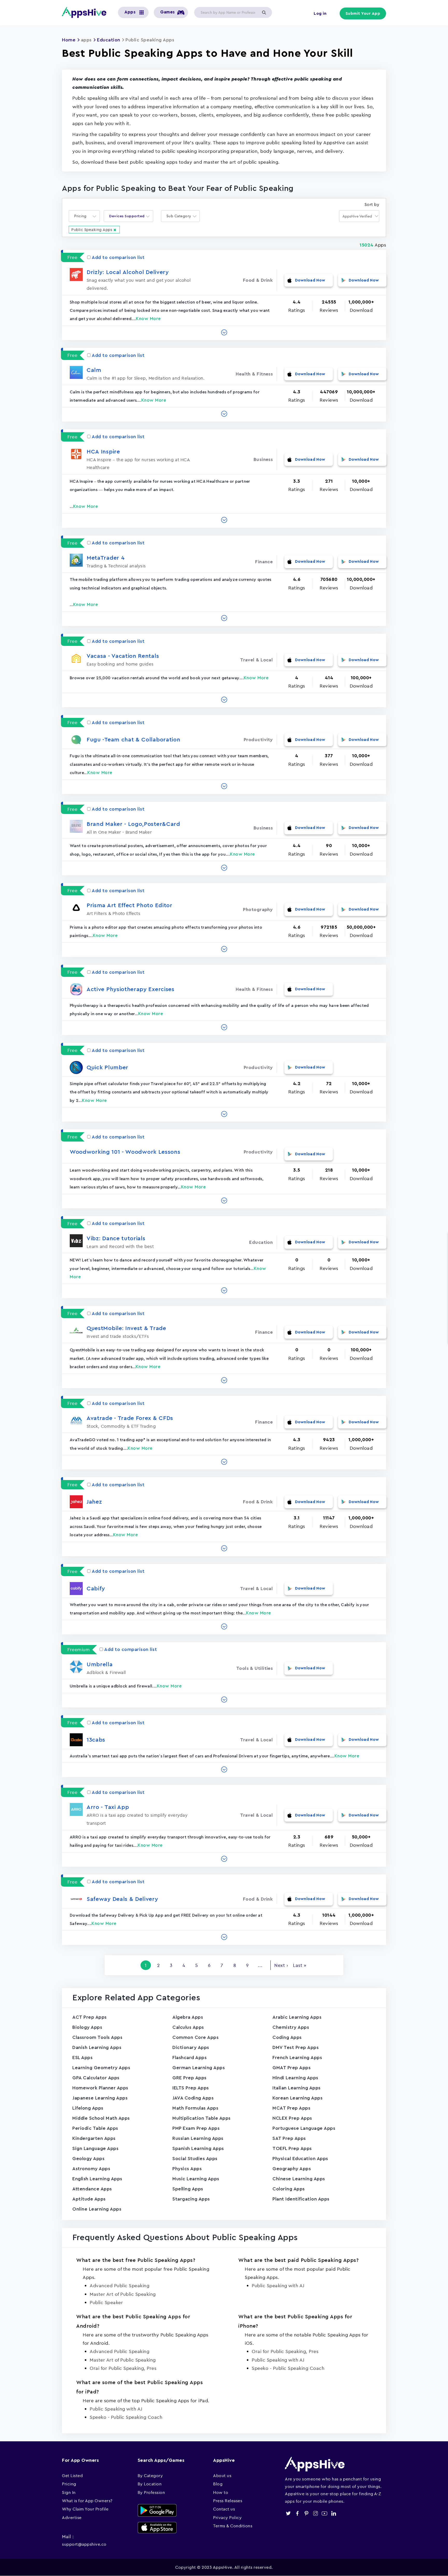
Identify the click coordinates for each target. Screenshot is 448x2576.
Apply (264, 12)
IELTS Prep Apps (191, 2088)
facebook (297, 2513)
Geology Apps (88, 2159)
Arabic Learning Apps (297, 2017)
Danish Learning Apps (97, 2047)
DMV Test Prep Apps (296, 2047)
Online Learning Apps (97, 2209)
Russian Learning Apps (198, 2138)
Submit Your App (363, 13)
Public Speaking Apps (92, 230)
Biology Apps (87, 2027)
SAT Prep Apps (289, 2138)
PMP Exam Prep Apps (196, 2128)
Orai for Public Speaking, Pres (123, 2368)
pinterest (306, 2513)
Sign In (69, 2492)
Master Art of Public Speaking (123, 2294)
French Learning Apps (297, 2058)
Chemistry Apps (291, 2027)
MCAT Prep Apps (291, 2108)
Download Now (310, 280)
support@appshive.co (84, 2544)
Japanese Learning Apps (100, 2098)
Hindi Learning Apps (295, 2078)
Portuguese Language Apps (304, 2128)
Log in (320, 13)
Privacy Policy (227, 2517)
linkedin (334, 2513)
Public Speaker (106, 2302)
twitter (288, 2513)
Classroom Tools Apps (97, 2037)
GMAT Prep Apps (292, 2068)
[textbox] (82, 216)
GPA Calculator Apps (96, 2078)
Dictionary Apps (191, 2047)
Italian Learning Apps (297, 2088)
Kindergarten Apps (94, 2138)
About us (222, 2476)
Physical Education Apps (300, 2159)
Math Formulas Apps (195, 2108)
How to (221, 2492)
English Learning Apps (97, 2179)
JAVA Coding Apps (193, 2098)
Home (69, 40)
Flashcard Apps (190, 2058)
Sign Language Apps (95, 2148)
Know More (148, 319)
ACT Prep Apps (90, 2017)
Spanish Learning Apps (198, 2148)
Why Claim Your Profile (85, 2509)
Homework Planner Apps (100, 2088)
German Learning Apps (199, 2068)
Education (109, 40)
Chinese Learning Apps (299, 2179)
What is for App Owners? (87, 2501)
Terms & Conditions (233, 2526)
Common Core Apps (195, 2037)
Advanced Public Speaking (120, 2286)
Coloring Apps (289, 2189)
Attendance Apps (92, 2189)
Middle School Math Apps (101, 2118)
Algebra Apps (188, 2017)
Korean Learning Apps (297, 2098)
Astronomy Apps (91, 2169)
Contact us (224, 2509)
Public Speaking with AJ (278, 2286)
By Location (150, 2484)
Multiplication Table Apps (202, 2118)
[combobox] (84, 216)
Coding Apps (287, 2037)
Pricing (69, 2484)
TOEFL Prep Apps (292, 2148)
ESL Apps (82, 2058)
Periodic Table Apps (95, 2128)
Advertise (72, 2517)
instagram (315, 2513)
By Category (150, 2476)
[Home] (86, 12)
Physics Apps (187, 2169)
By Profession (151, 2492)
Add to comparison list (118, 257)
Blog (218, 2484)
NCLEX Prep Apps (292, 2118)
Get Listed (72, 2476)
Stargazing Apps (191, 2199)
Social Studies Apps (195, 2159)
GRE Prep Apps (190, 2078)
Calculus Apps (188, 2027)
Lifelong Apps (88, 2108)
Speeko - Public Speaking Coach (288, 2368)
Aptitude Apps (89, 2199)
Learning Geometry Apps (101, 2068)
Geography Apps (292, 2169)
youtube (324, 2513)
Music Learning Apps (196, 2179)
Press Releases (228, 2501)
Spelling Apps (188, 2189)
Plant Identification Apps (301, 2199)
